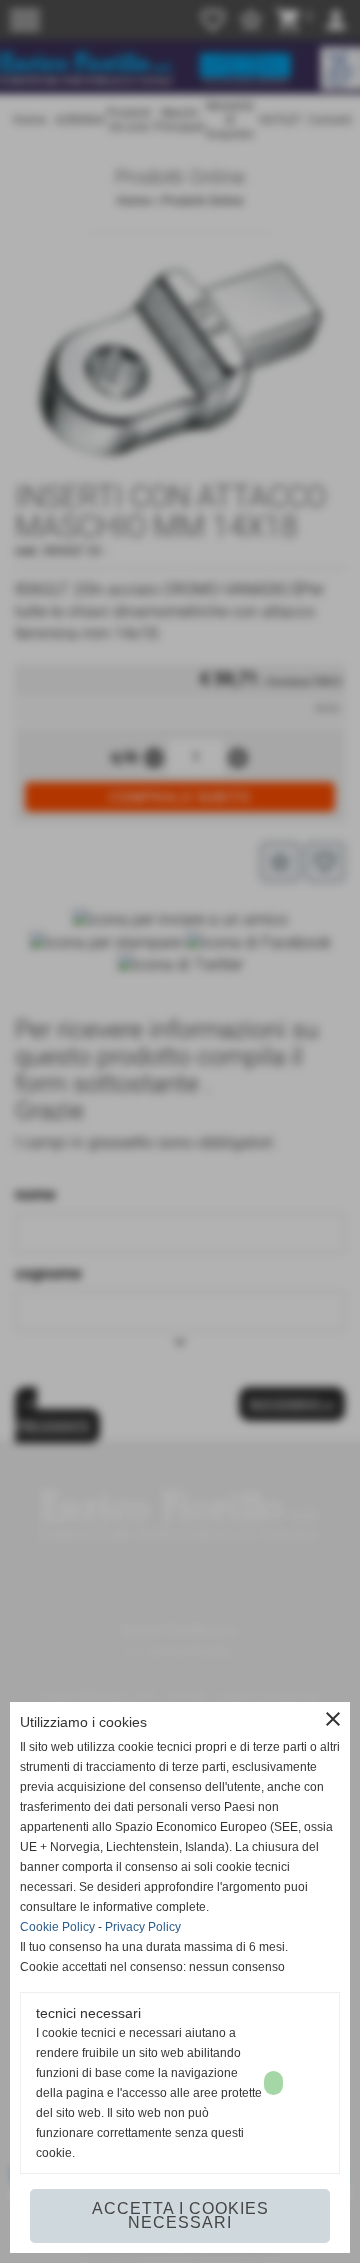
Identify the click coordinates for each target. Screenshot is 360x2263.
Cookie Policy (57, 1927)
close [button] (333, 1719)
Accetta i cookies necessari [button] (180, 2215)
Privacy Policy (143, 1927)
